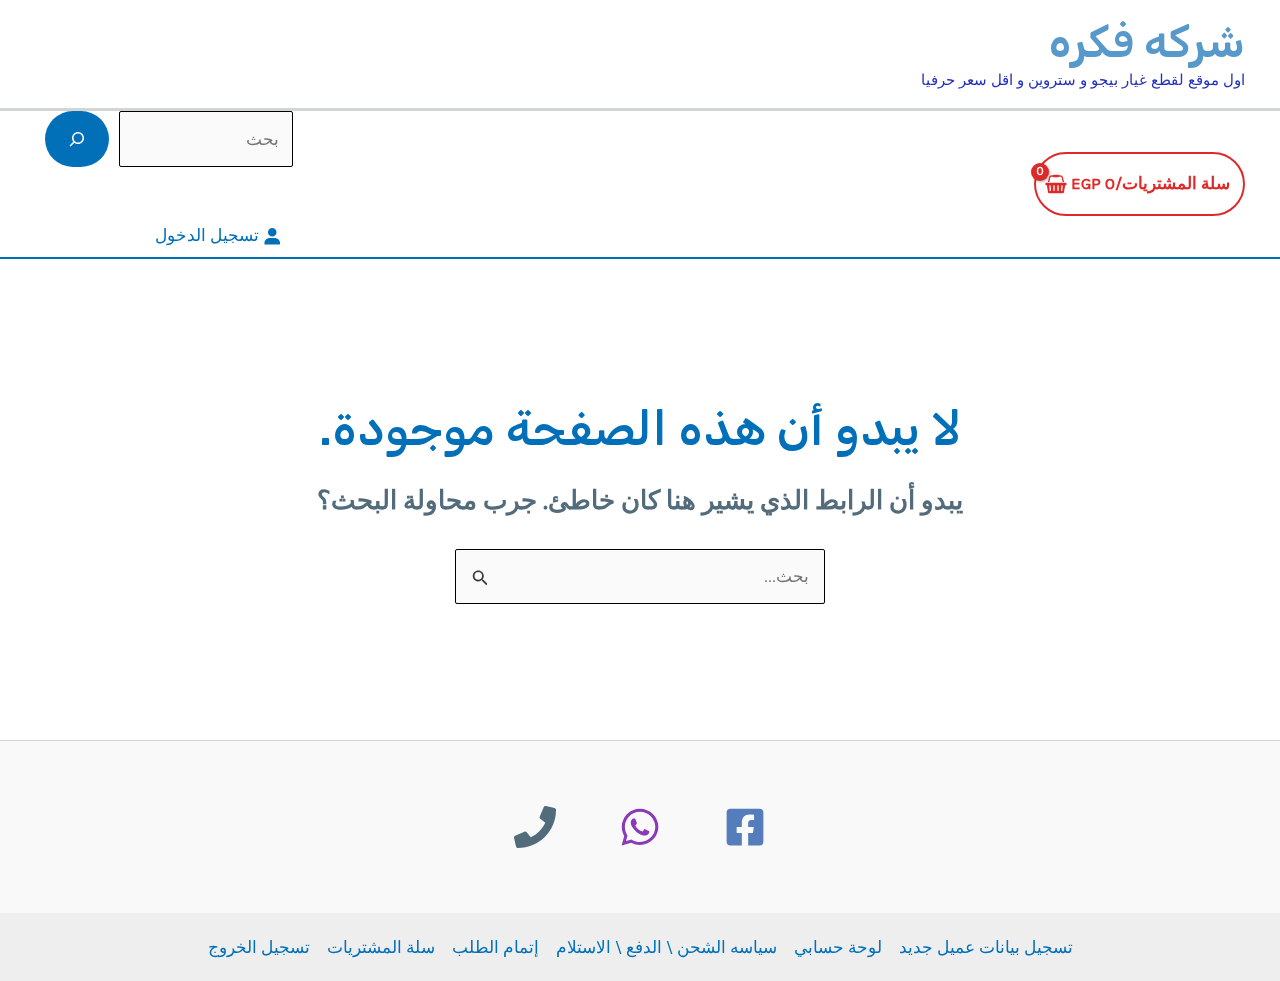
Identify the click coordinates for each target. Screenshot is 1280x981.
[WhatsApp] (640, 827)
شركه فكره (1147, 42)
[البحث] (77, 139)
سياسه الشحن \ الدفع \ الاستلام (666, 947)
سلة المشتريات (381, 947)
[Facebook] (745, 827)
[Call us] (535, 827)
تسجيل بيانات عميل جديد (986, 947)
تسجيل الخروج (259, 947)
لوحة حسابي (838, 947)
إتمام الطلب (495, 947)
